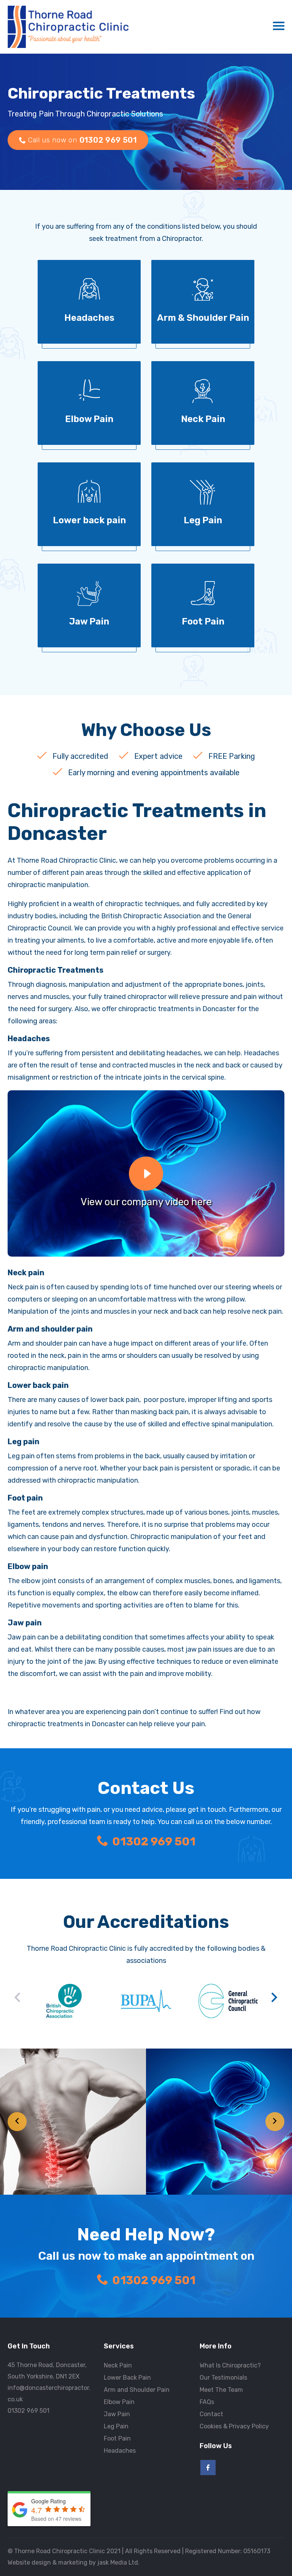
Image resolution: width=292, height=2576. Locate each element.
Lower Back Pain (127, 2378)
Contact (211, 2414)
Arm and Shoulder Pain (137, 2390)
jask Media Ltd (118, 2562)
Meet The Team (221, 2390)
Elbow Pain (119, 2402)
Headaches (120, 2451)
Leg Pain (116, 2426)
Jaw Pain (117, 2414)
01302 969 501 (154, 1842)
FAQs (207, 2402)
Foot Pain (117, 2438)
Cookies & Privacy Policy (234, 2426)
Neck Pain (118, 2365)
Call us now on (83, 140)
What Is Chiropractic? (230, 2365)
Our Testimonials (223, 2378)
